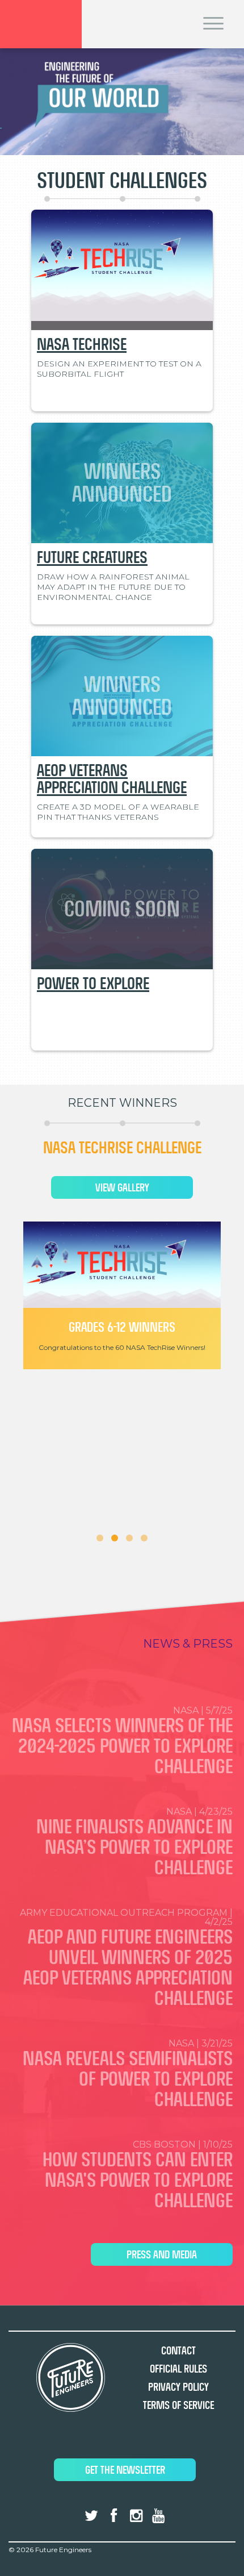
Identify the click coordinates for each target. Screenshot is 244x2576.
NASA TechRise (82, 344)
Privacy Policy (178, 2387)
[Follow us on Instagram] (136, 2516)
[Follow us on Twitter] (91, 2516)
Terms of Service (178, 2405)
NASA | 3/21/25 (128, 2074)
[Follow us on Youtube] (158, 2516)
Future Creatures (92, 557)
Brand (41, 24)
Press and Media (162, 2255)
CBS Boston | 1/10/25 (138, 2175)
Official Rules (178, 2369)
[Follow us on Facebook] (113, 2516)
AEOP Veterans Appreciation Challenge (112, 779)
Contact (178, 2351)
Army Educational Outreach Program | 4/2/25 (126, 1958)
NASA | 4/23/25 (134, 1843)
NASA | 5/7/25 (122, 1741)
